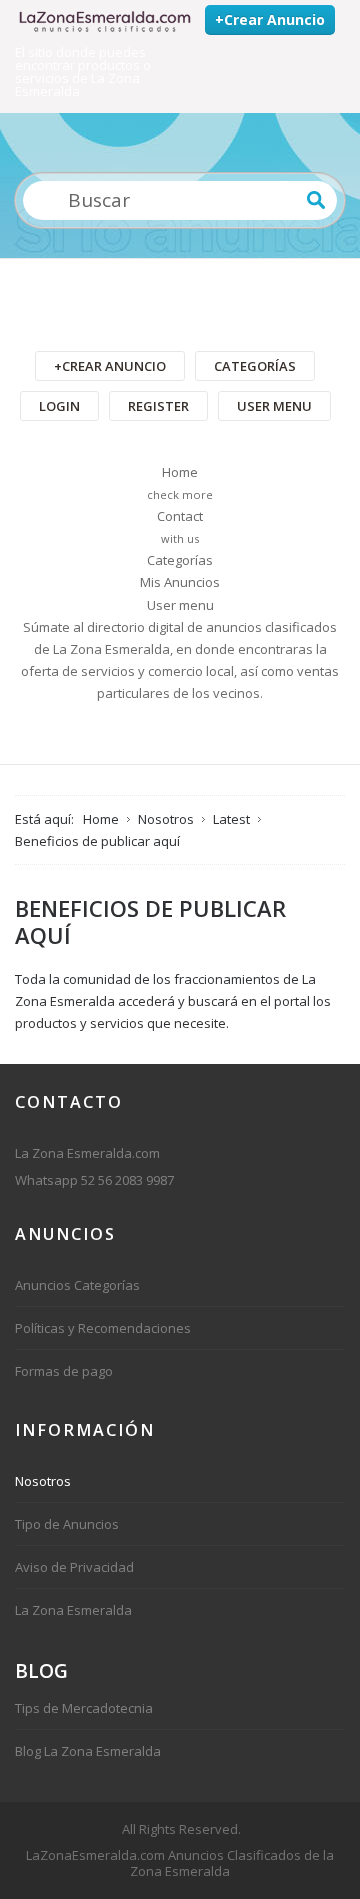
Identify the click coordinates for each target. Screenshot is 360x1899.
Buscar (316, 200)
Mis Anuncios (180, 582)
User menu (274, 406)
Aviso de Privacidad (74, 1567)
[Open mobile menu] (180, 302)
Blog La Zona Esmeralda (88, 1751)
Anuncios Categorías (77, 1285)
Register (158, 406)
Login (59, 406)
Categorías (255, 366)
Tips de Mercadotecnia (84, 1708)
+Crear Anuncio (270, 19)
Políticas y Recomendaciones (103, 1328)
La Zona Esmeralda (73, 1610)
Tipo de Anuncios (67, 1524)
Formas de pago (64, 1371)
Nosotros (43, 1481)
